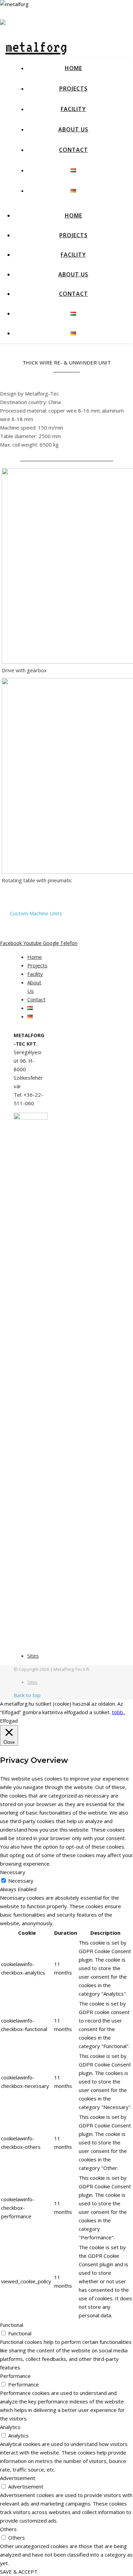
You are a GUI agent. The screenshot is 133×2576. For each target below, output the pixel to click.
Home (73, 68)
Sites (33, 1656)
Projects (73, 88)
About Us (73, 129)
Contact (73, 150)
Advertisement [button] (18, 2478)
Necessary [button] (13, 1872)
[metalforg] (33, 47)
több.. (119, 1712)
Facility (73, 109)
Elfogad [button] (9, 1721)
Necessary (21, 1881)
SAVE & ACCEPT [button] (19, 2572)
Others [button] (8, 2529)
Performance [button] (15, 2376)
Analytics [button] (10, 2427)
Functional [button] (12, 2325)
